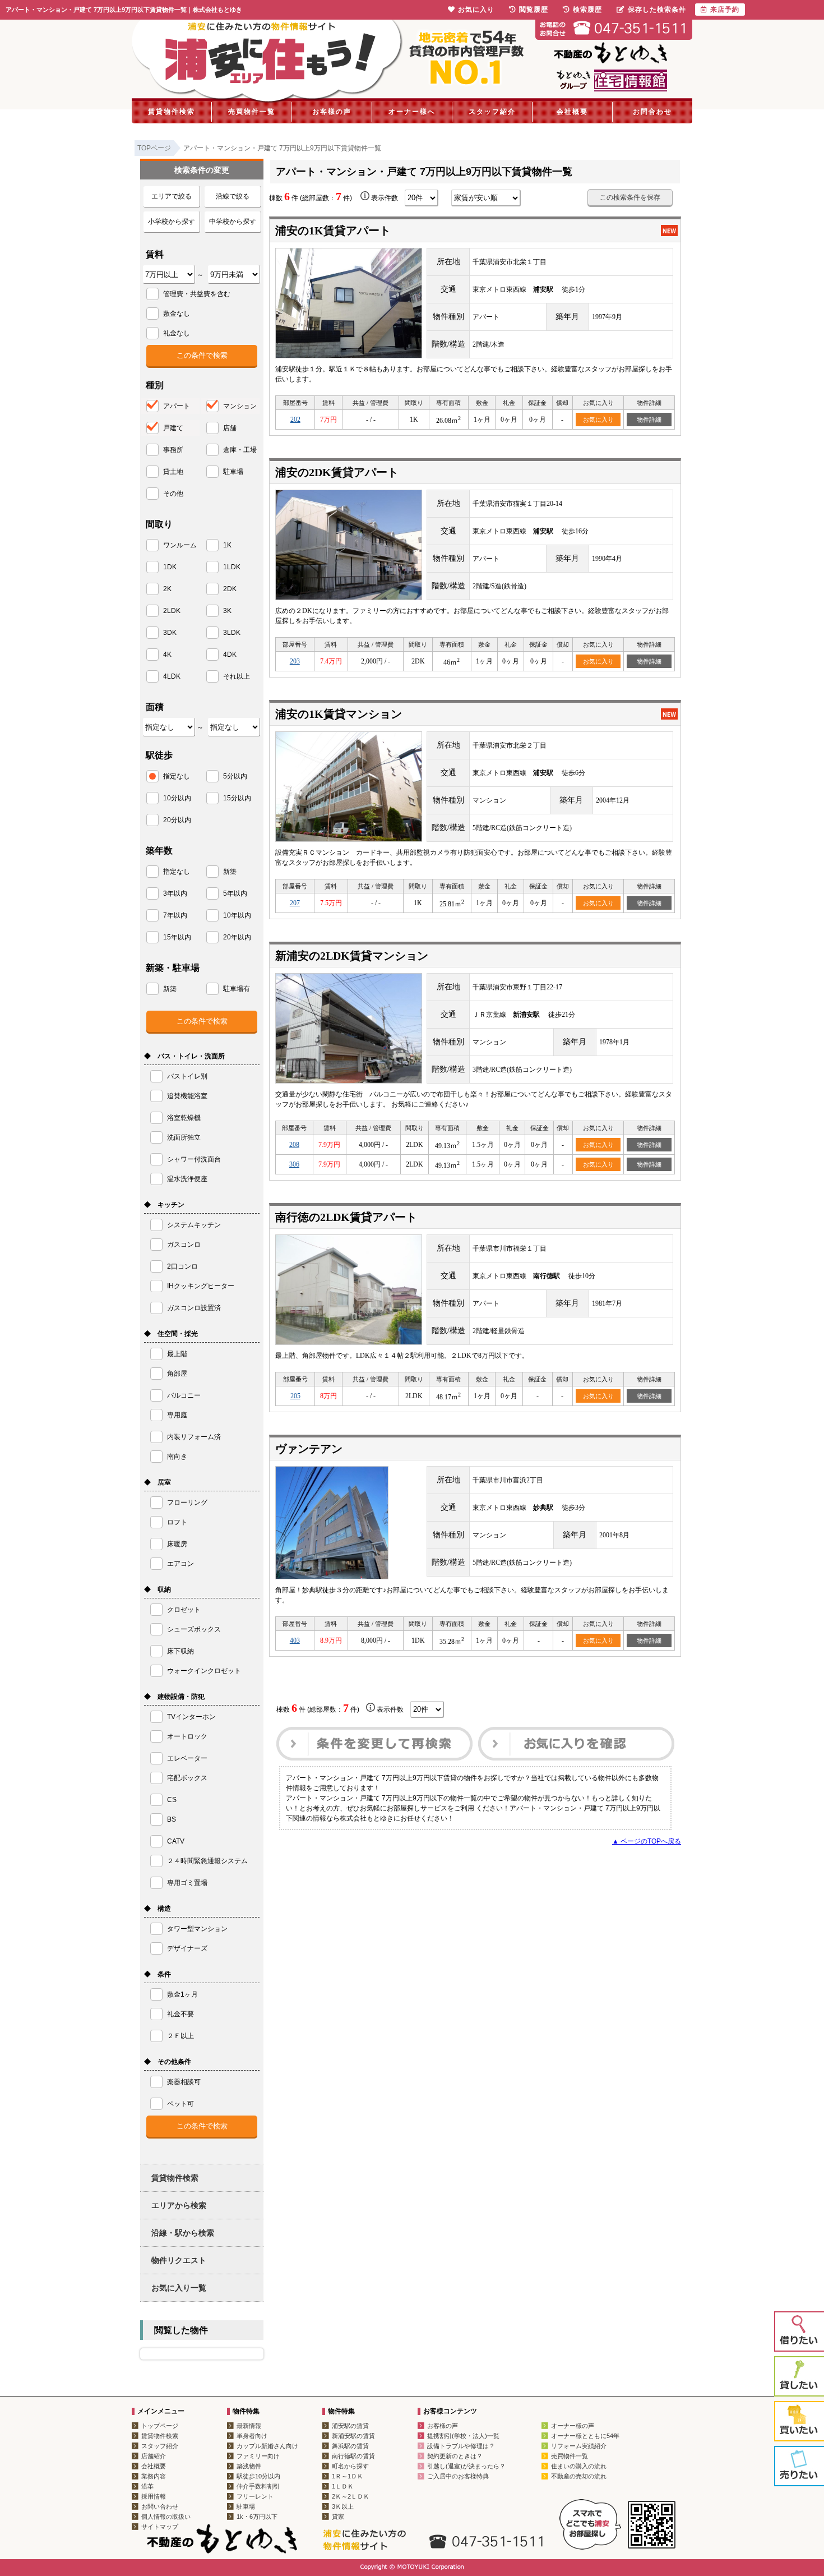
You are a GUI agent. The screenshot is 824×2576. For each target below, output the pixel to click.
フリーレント (255, 2496)
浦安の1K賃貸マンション (339, 714)
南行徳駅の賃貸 (353, 2456)
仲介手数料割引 (258, 2486)
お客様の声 (332, 112)
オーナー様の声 (573, 2426)
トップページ (160, 2426)
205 (295, 1396)
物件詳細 (649, 420)
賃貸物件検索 (172, 112)
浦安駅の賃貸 (350, 2426)
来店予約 (725, 10)
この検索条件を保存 (630, 197)
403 (295, 1640)
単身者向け (252, 2436)
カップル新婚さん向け (267, 2446)
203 (295, 661)
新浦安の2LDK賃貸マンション (352, 956)
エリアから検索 (179, 2205)
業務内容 (154, 2476)
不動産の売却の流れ (579, 2476)
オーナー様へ (412, 112)
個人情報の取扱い (166, 2517)
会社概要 (572, 112)
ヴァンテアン (309, 1449)
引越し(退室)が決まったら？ (466, 2466)
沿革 (147, 2486)
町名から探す (350, 2466)
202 (295, 420)
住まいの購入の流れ (579, 2466)
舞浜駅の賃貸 (350, 2446)
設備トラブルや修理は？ (461, 2446)
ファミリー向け (258, 2456)
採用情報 (154, 2496)
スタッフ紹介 (492, 112)
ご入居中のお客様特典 (458, 2476)
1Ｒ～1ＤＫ (348, 2476)
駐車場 (246, 2506)
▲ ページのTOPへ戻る (647, 1841)
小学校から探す (172, 222)
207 (295, 903)
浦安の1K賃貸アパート (333, 231)
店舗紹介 (154, 2456)
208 (294, 1145)
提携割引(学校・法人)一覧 (463, 2436)
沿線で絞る (233, 196)
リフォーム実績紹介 (579, 2446)
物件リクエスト (179, 2260)
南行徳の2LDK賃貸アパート (346, 1217)
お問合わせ (652, 112)
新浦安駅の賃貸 (353, 2436)
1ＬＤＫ (343, 2486)
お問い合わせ (160, 2506)
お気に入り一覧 (179, 2288)
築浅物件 (249, 2466)
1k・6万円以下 (257, 2517)
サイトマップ (160, 2527)
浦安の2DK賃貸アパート (337, 472)
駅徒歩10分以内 (258, 2476)
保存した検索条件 (657, 10)
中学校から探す (233, 222)
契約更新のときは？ (455, 2456)
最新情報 (249, 2426)
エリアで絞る (172, 196)
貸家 (338, 2517)
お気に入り (598, 420)
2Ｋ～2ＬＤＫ (351, 2496)
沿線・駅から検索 (183, 2233)
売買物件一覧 (252, 112)
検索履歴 (587, 10)
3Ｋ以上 (343, 2506)
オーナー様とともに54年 (585, 2436)
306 (294, 1164)
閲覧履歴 (534, 10)
